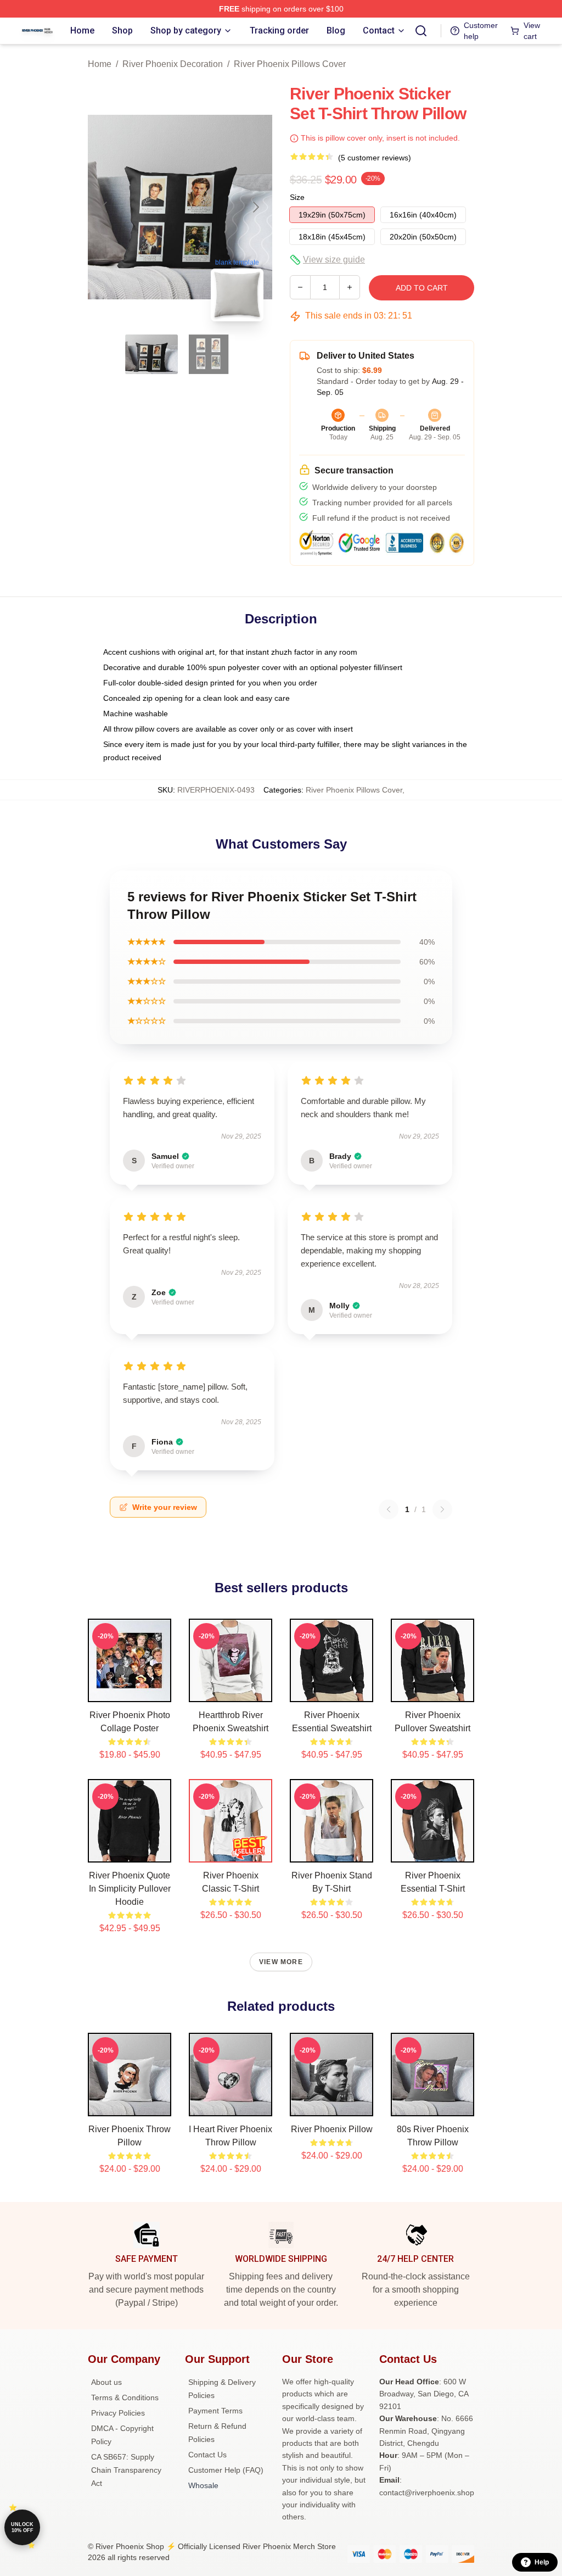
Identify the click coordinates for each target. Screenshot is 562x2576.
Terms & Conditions (125, 2397)
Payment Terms (215, 2411)
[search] (421, 31)
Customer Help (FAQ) (226, 2470)
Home (100, 64)
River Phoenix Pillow (332, 2129)
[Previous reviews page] (389, 1509)
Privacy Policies (118, 2413)
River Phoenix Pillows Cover (290, 64)
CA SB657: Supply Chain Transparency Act (126, 2470)
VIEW (130, 1691)
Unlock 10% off (22, 2527)
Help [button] (542, 2562)
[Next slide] (255, 207)
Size (297, 197)
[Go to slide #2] (209, 354)
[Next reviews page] (442, 1509)
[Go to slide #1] (151, 354)
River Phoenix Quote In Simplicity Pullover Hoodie (130, 1889)
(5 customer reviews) (375, 158)
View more (281, 1962)
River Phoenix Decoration (173, 64)
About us (106, 2382)
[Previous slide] (105, 207)
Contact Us (207, 2455)
